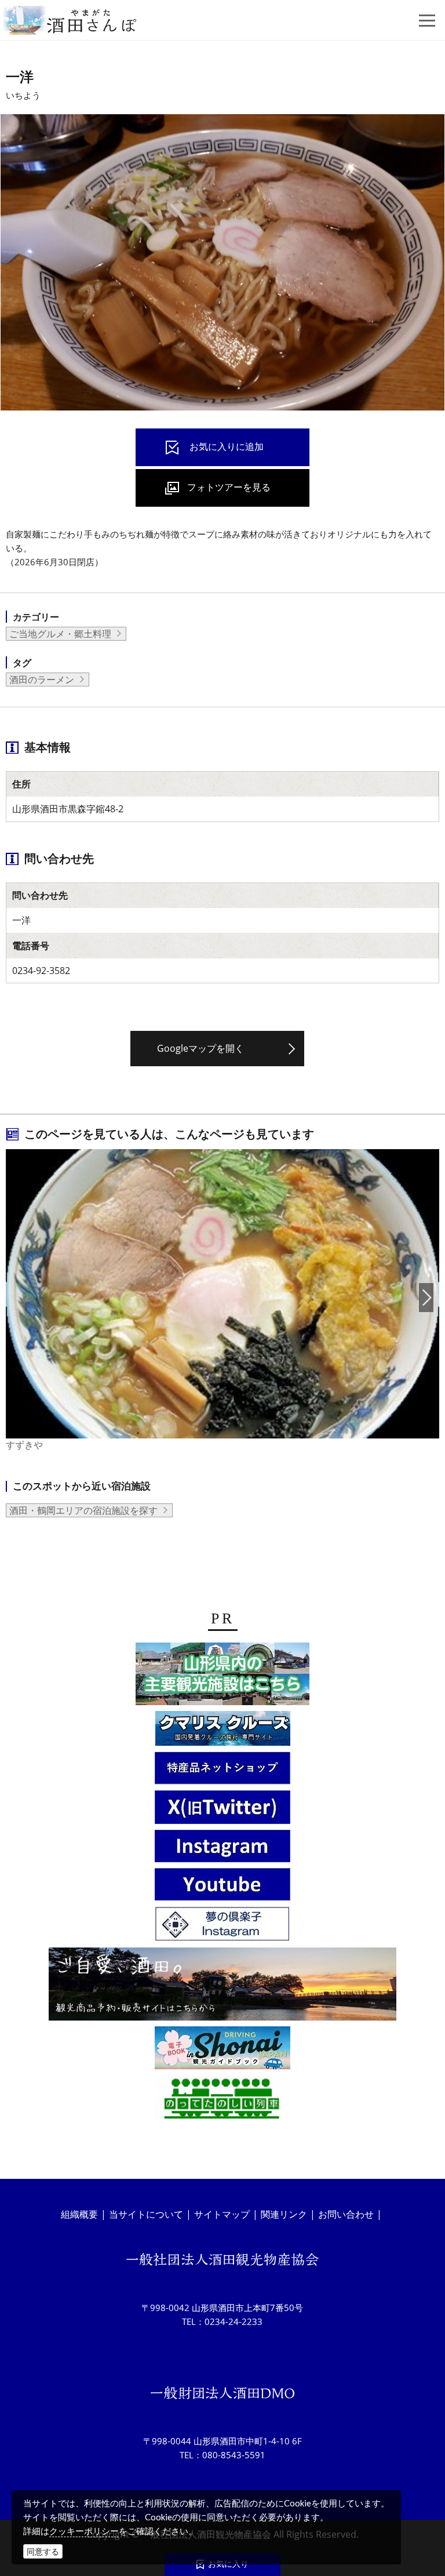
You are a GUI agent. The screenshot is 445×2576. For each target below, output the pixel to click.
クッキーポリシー (84, 2531)
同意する (43, 2551)
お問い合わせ (346, 2214)
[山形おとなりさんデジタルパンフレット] (222, 1676)
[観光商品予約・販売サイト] (222, 1986)
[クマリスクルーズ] (223, 1730)
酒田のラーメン (42, 680)
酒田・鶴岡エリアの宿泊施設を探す (83, 1510)
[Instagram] (222, 1848)
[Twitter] (222, 1809)
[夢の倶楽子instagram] (222, 1926)
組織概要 (79, 2214)
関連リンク (284, 2214)
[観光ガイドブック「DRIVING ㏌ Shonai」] (222, 2050)
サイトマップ (222, 2214)
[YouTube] (222, 1886)
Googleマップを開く (200, 1048)
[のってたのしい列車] (222, 2100)
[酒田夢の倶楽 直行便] (222, 1770)
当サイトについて (146, 2214)
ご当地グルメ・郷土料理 (60, 634)
